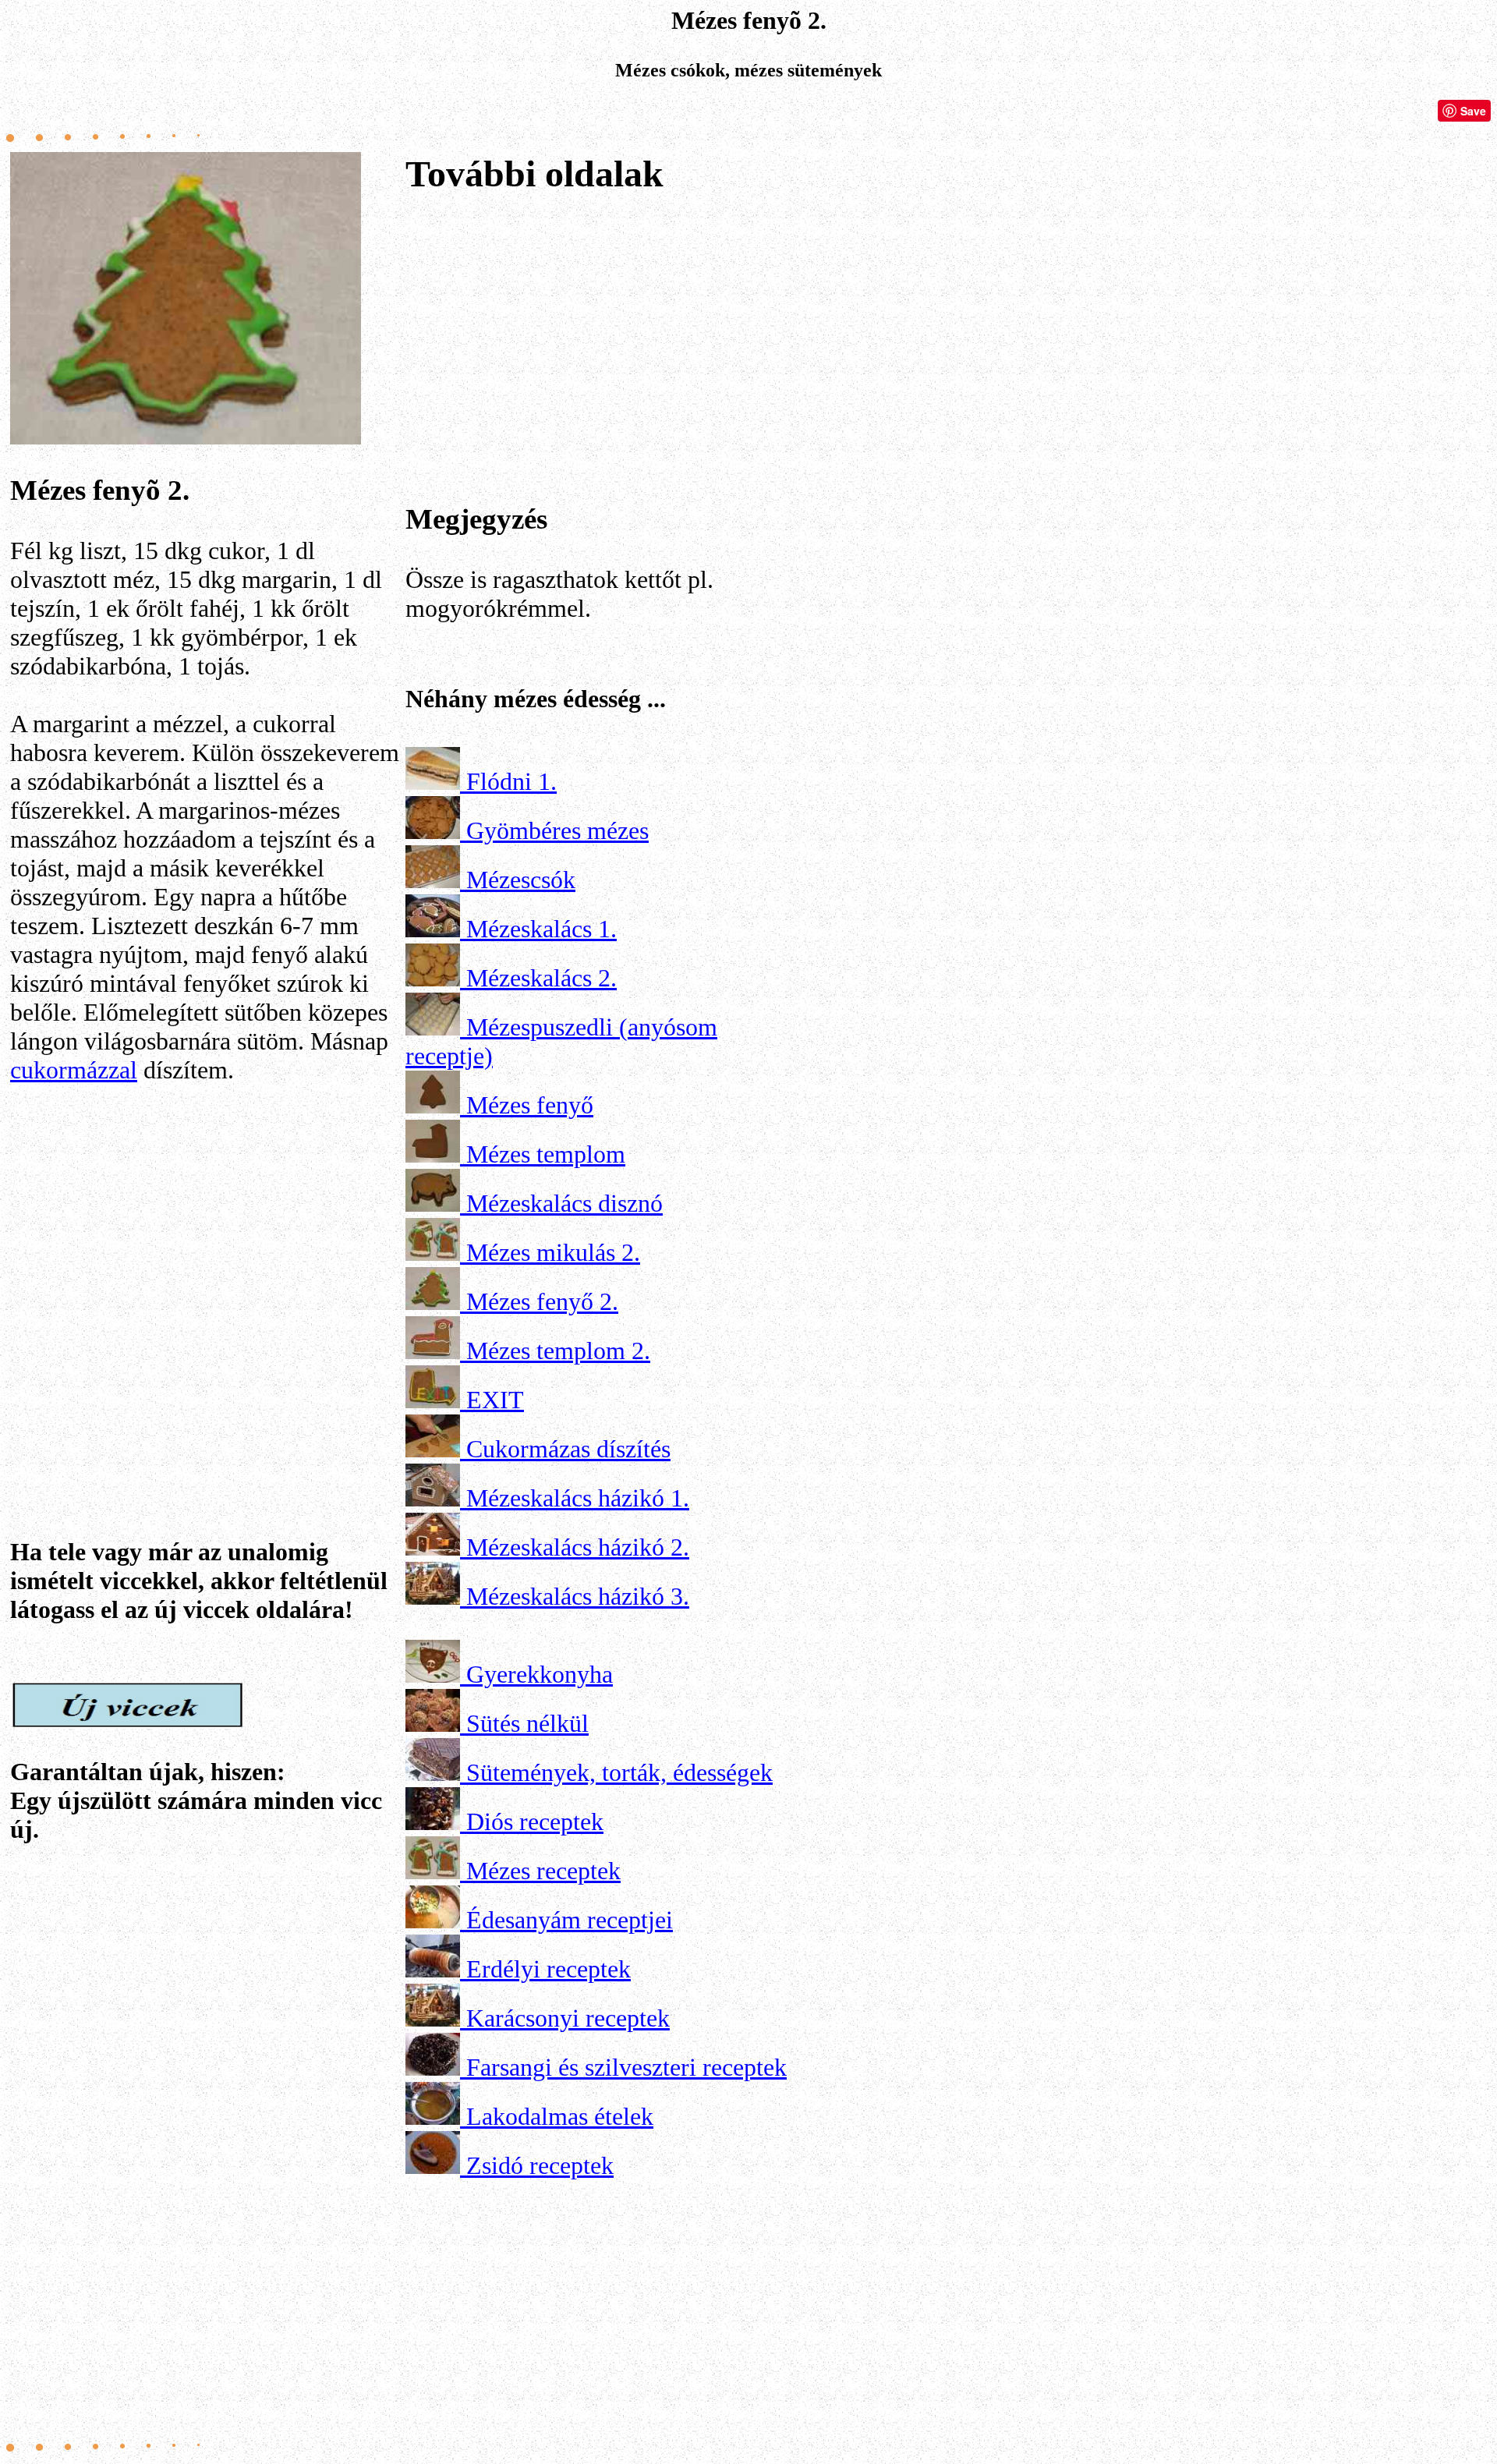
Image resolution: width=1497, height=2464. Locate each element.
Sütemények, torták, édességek (619, 1772)
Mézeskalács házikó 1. (578, 1498)
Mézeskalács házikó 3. (578, 1596)
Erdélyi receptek (549, 1969)
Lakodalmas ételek (560, 2116)
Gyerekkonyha (540, 1674)
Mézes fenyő (530, 1105)
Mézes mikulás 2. (553, 1252)
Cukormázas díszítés (568, 1449)
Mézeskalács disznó (564, 1203)
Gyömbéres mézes (557, 830)
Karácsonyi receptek (568, 2018)
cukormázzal (74, 1070)
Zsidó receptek (540, 2165)
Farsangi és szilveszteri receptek (626, 2067)
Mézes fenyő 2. (542, 1301)
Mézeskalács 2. (541, 978)
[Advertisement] (205, 1280)
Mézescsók (521, 880)
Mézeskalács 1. (541, 929)
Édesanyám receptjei (570, 1920)
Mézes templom (546, 1154)
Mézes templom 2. (558, 1351)
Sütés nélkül (527, 1723)
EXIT (495, 1400)
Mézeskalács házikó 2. (578, 1547)
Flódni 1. (511, 781)
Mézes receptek (543, 1871)
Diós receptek (535, 1821)
